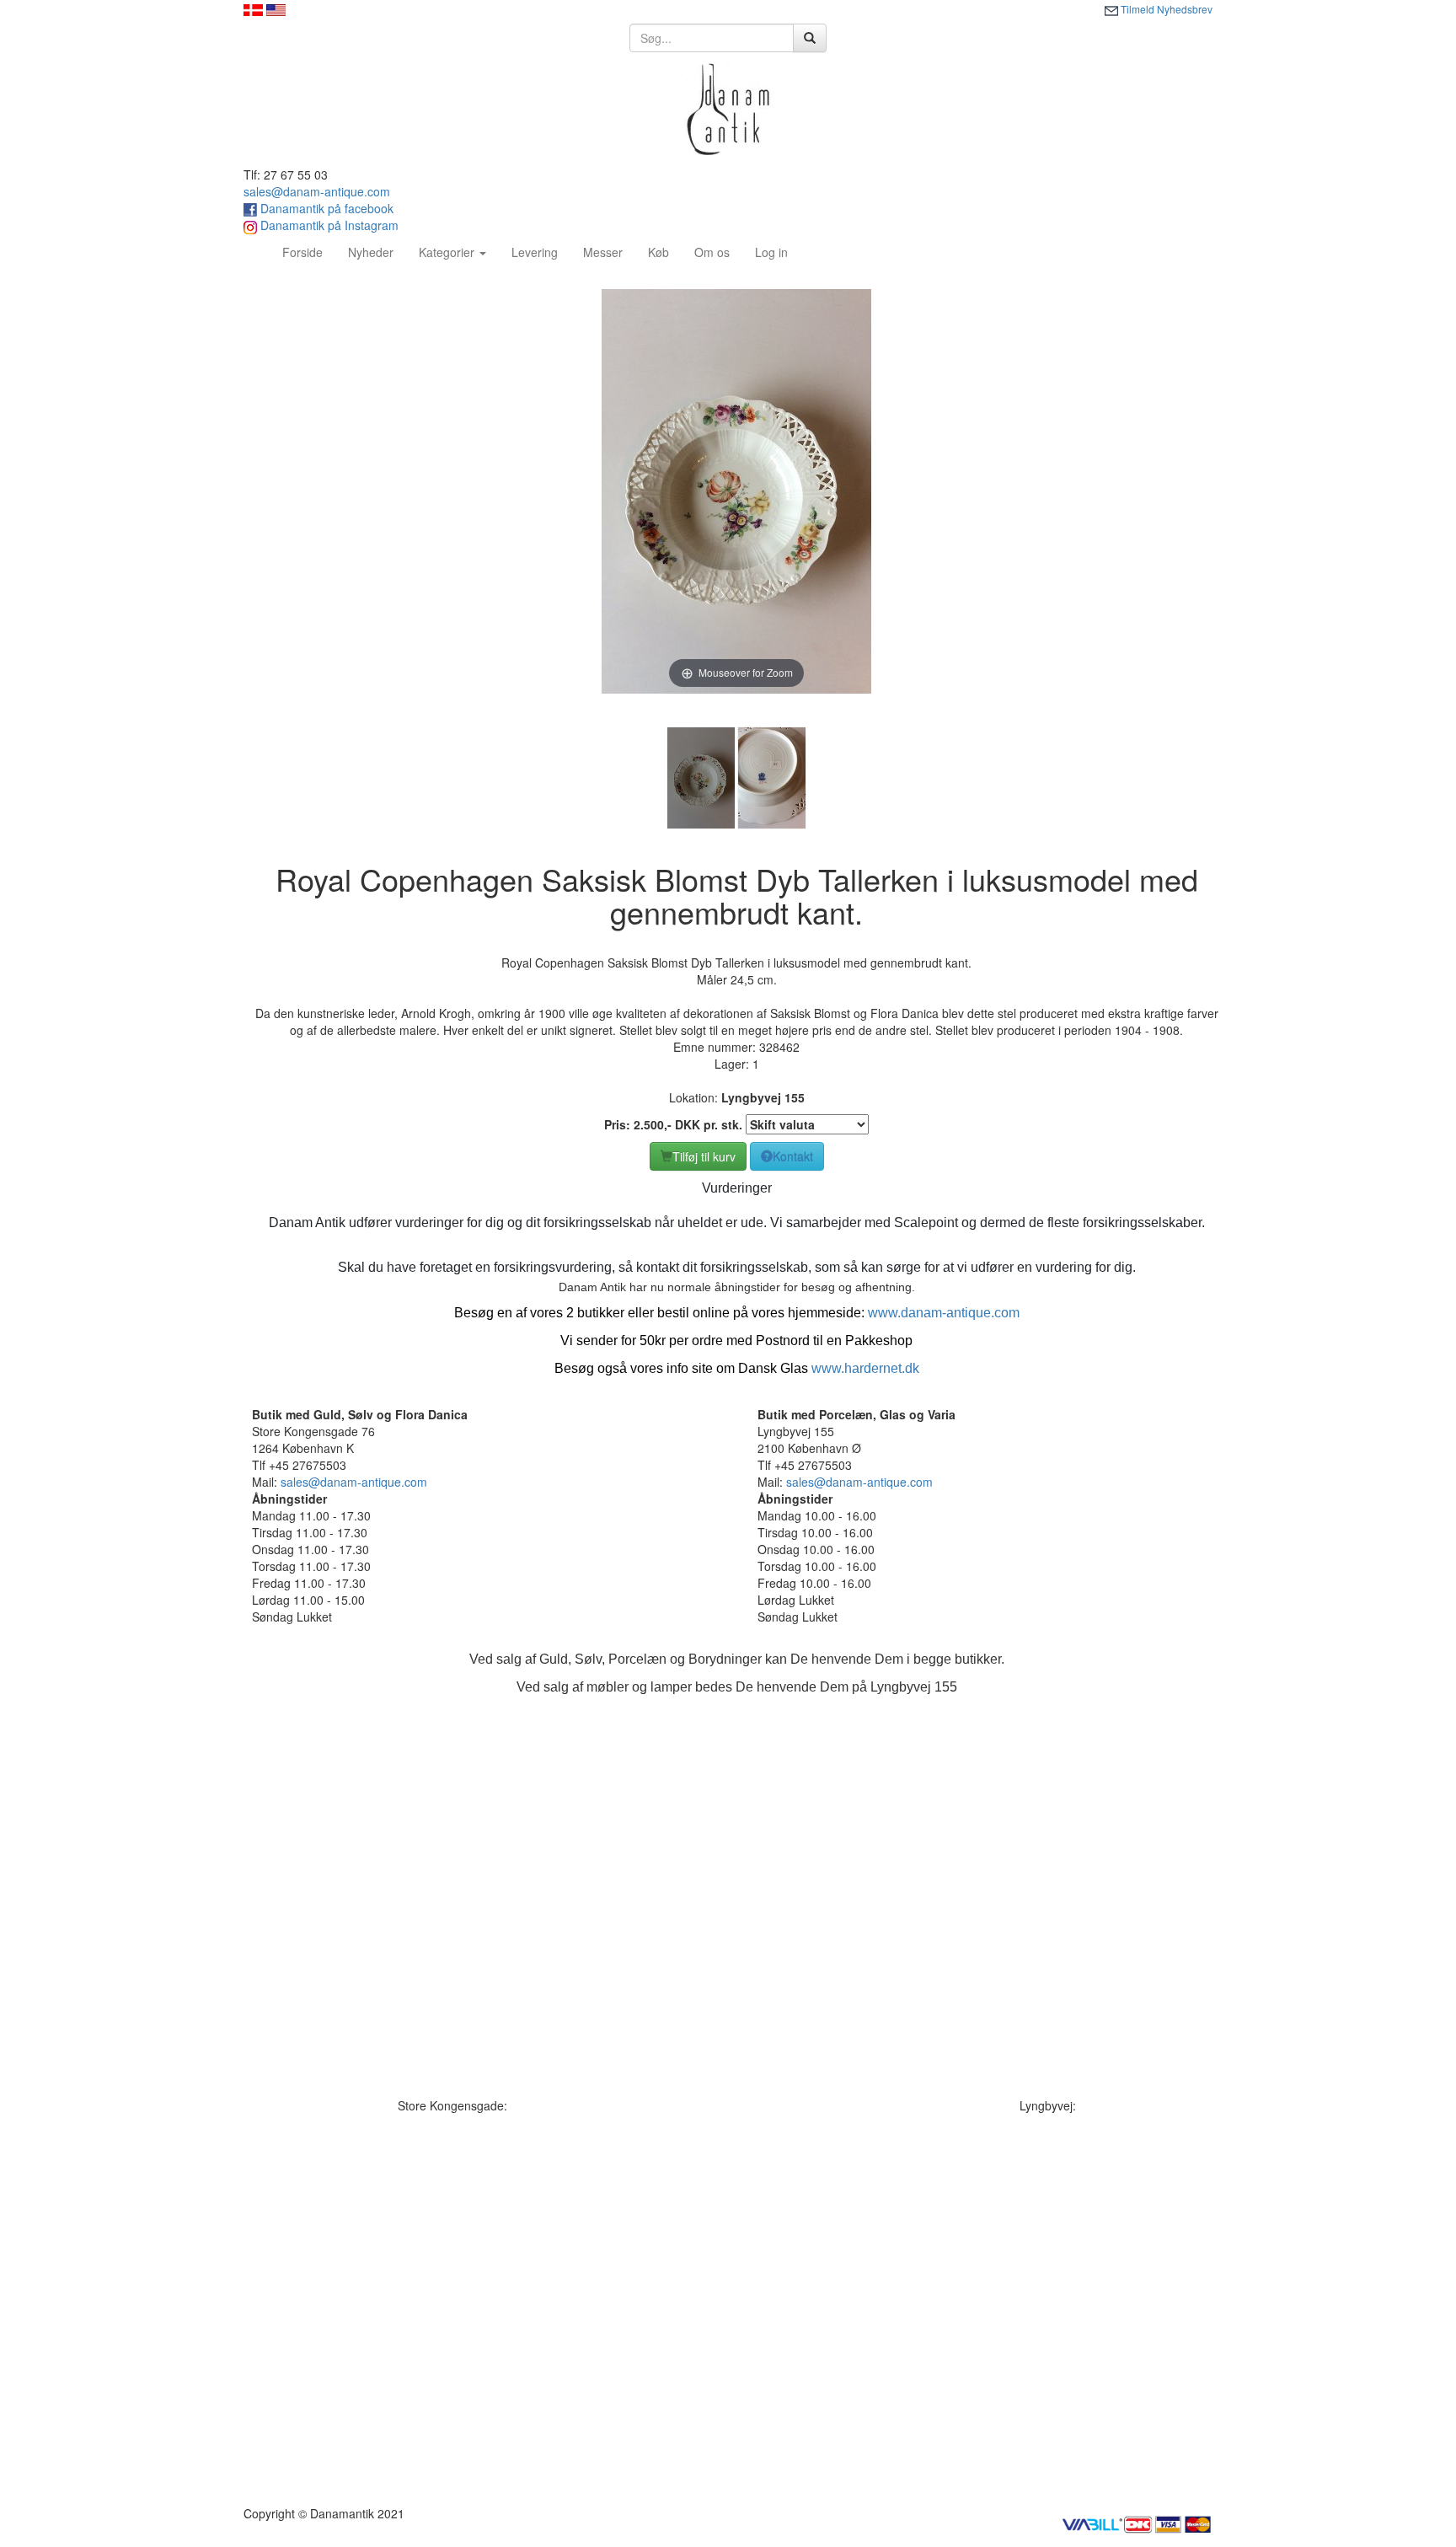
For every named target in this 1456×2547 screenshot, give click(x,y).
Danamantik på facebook (325, 208)
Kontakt (793, 1156)
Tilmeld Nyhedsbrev (1165, 9)
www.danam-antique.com (944, 1313)
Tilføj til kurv (704, 1156)
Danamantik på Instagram (328, 225)
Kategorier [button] (448, 252)
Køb (658, 252)
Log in (771, 252)
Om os (712, 252)
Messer (603, 252)
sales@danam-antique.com (317, 191)
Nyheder (371, 252)
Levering (535, 252)
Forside (309, 252)
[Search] (810, 38)
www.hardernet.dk (865, 1368)
